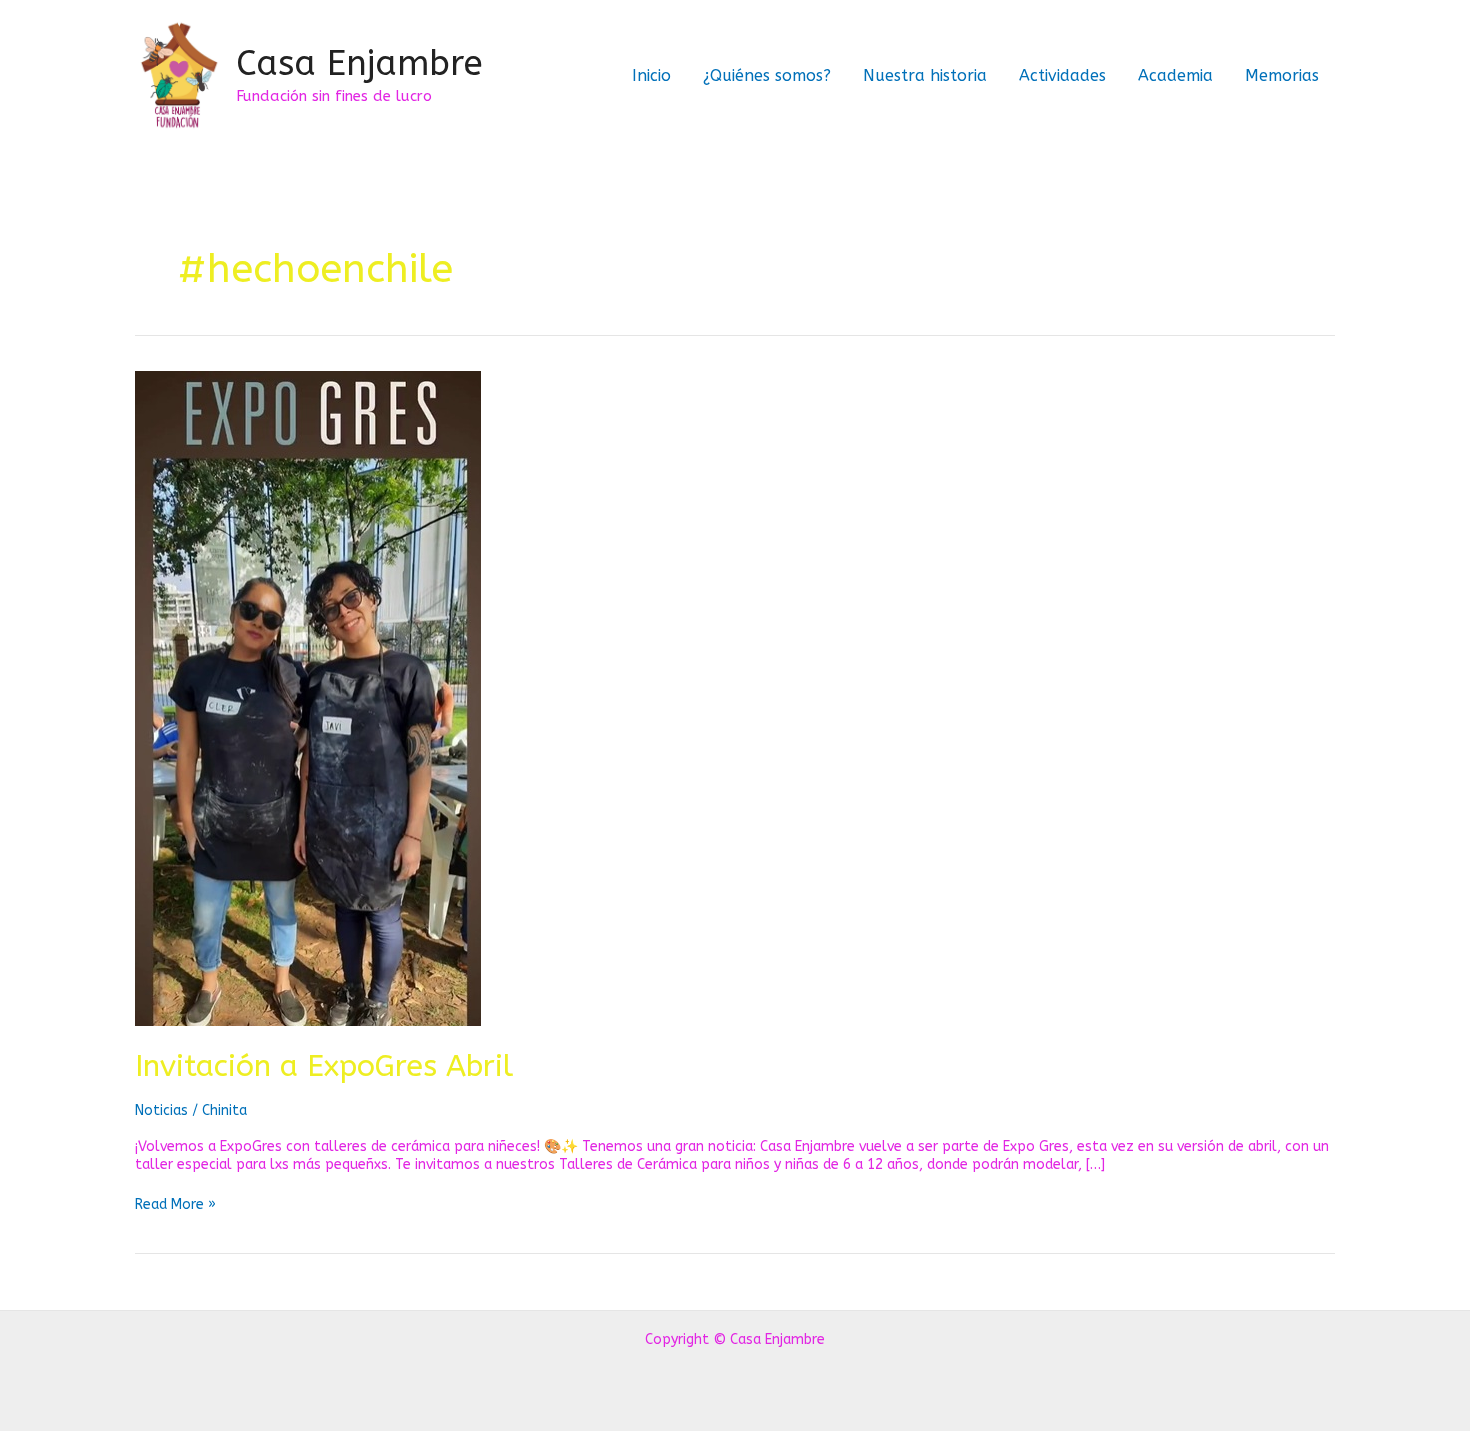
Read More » (175, 1204)
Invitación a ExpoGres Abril (324, 1066)
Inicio (651, 75)
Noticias (161, 1110)
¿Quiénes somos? (767, 75)
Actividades (1062, 75)
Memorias (1282, 75)
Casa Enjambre (359, 63)
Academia (1175, 75)
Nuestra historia (925, 75)
